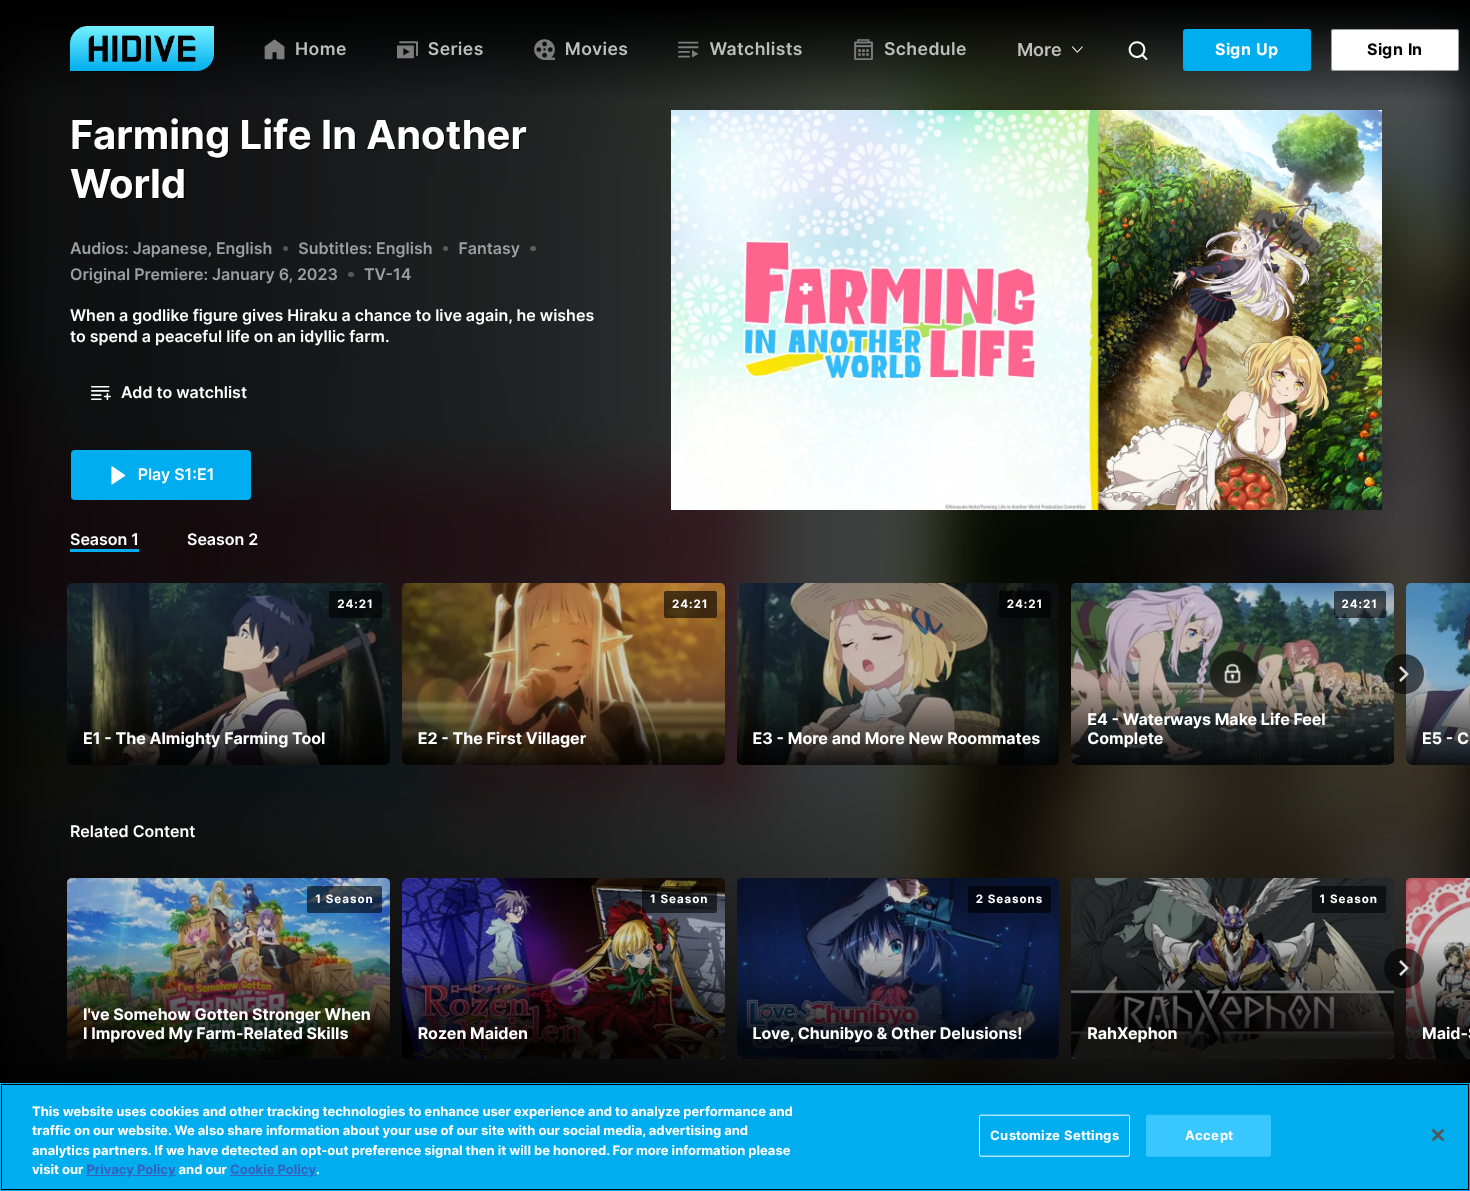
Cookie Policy (273, 1170)
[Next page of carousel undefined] (1404, 674)
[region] (735, 1137)
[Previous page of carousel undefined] (66, 674)
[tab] (104, 541)
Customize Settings (1054, 1135)
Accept (1209, 1135)
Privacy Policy (130, 1170)
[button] (169, 393)
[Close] (1438, 1135)
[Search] (1138, 50)
